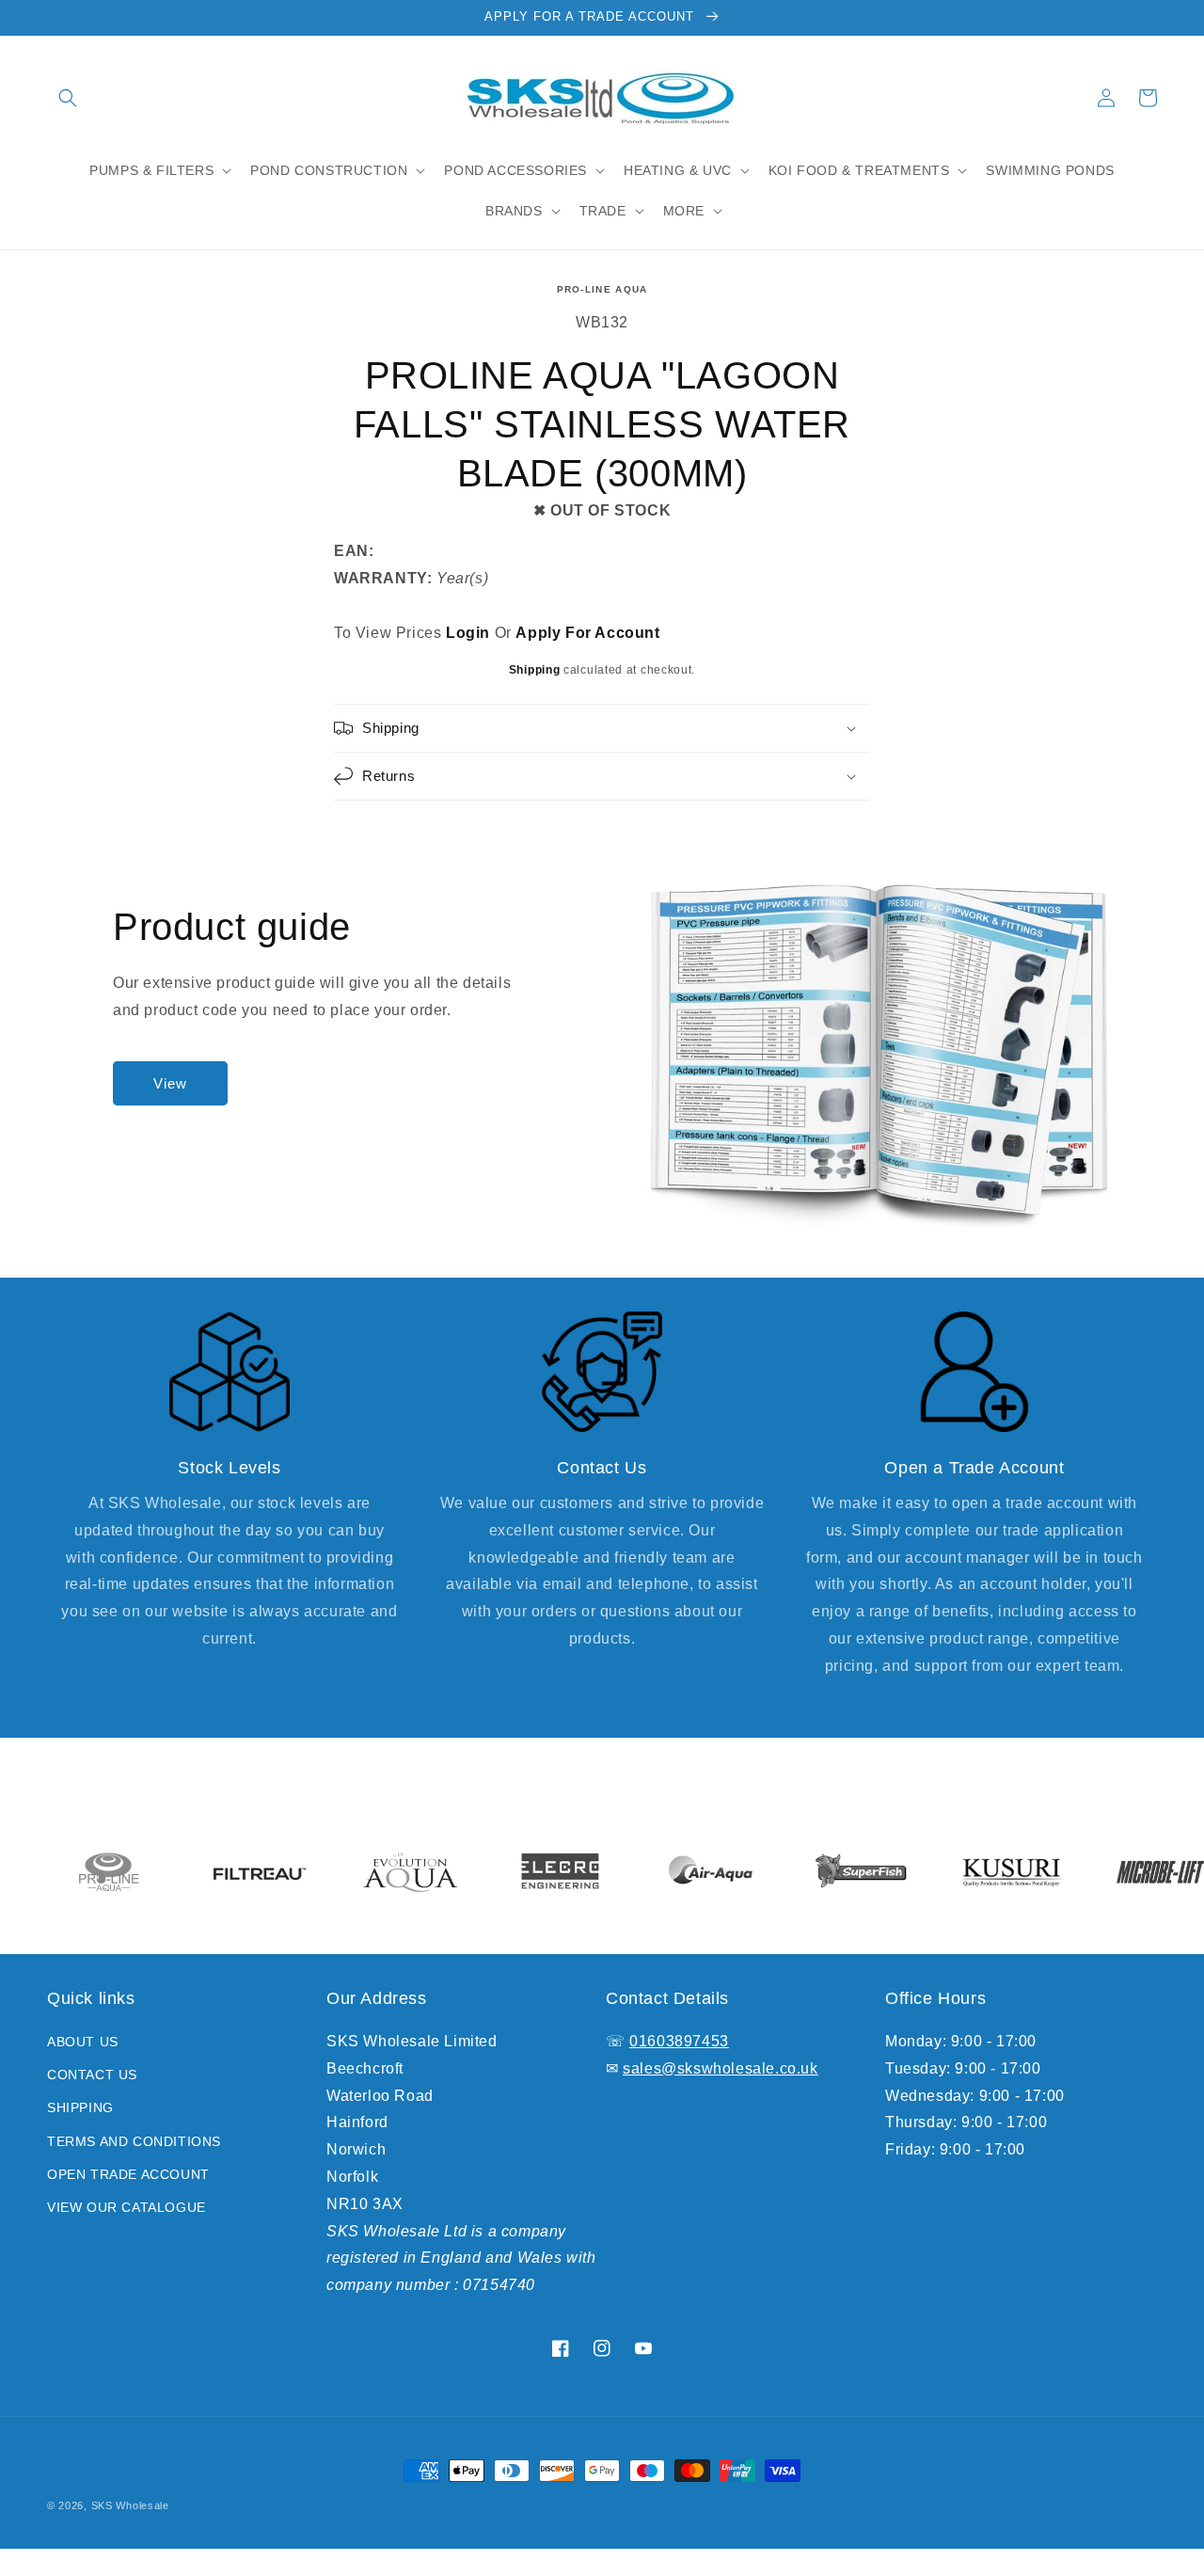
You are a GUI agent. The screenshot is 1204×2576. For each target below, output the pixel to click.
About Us (83, 2042)
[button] (68, 98)
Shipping (535, 670)
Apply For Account (587, 633)
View (170, 1083)
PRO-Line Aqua (602, 289)
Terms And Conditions (134, 2141)
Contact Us (92, 2075)
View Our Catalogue (127, 2207)
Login (468, 633)
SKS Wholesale (130, 2505)
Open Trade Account (128, 2174)
